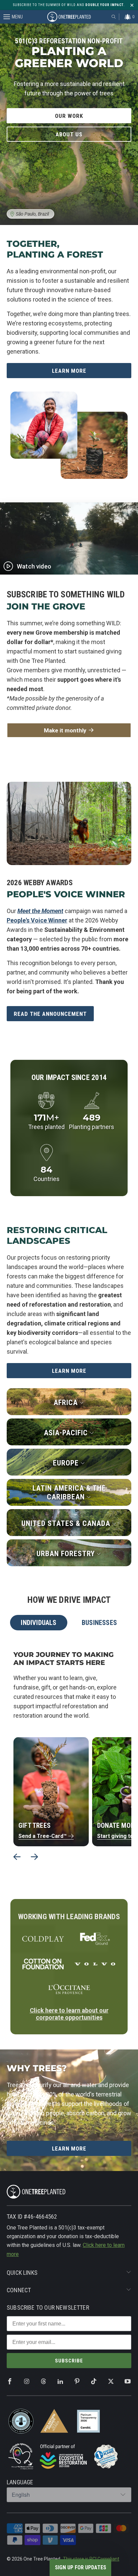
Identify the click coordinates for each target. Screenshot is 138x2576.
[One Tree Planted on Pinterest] (77, 2382)
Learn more (69, 1371)
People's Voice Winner (37, 920)
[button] (80, 2568)
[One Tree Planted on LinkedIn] (60, 2382)
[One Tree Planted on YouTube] (128, 2382)
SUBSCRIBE (69, 2361)
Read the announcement (50, 1014)
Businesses (99, 1623)
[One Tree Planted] (69, 17)
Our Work (69, 116)
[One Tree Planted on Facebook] (10, 2382)
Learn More (69, 371)
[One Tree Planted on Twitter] (111, 2382)
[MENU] (3, 17)
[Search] (114, 17)
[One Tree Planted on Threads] (44, 2382)
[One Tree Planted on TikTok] (94, 2382)
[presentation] (17, 1857)
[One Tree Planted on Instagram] (26, 2382)
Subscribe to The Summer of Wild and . (69, 5)
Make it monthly (65, 730)
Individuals (39, 1623)
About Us (69, 134)
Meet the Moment (40, 911)
